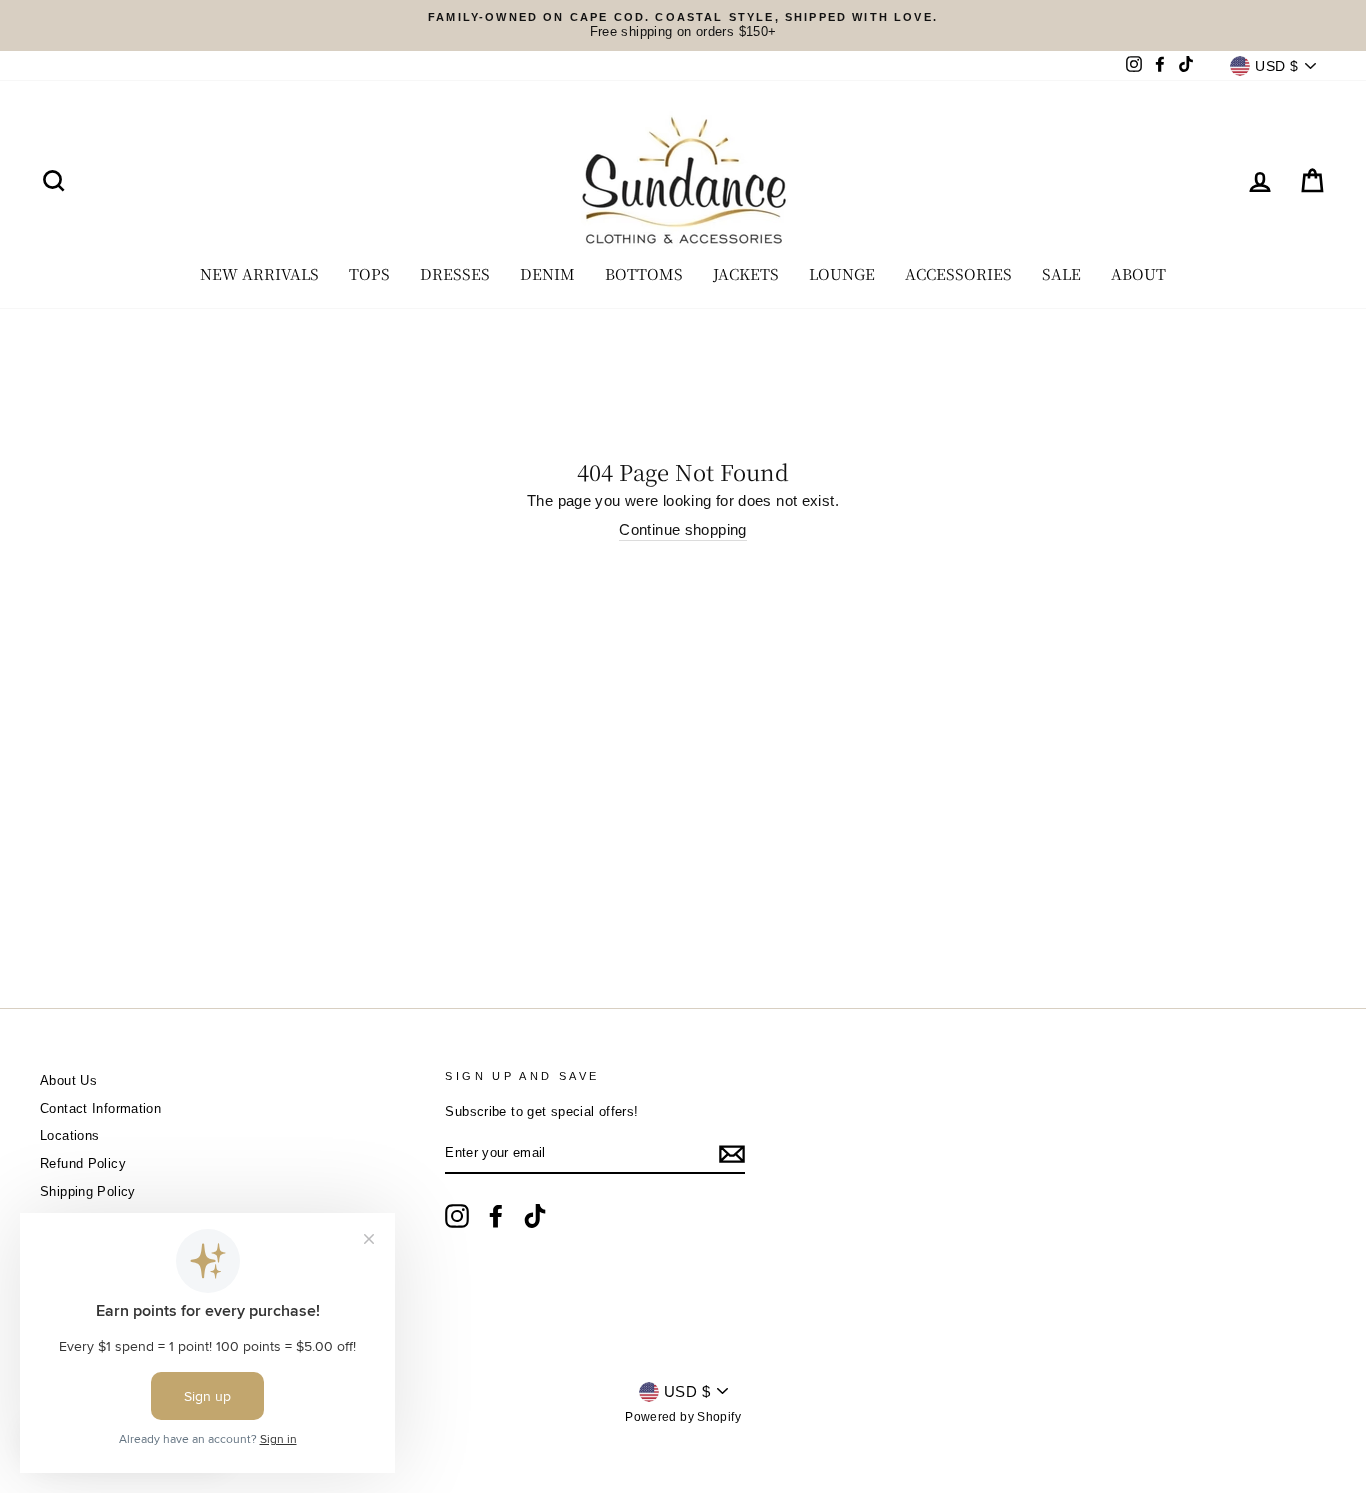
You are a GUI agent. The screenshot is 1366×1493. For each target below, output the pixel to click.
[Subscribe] (732, 1154)
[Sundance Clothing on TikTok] (535, 1216)
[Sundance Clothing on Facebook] (496, 1216)
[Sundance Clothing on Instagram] (457, 1216)
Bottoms (644, 273)
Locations (69, 1135)
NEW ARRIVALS (259, 273)
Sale (1061, 273)
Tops (369, 273)
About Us (68, 1080)
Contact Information (100, 1108)
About (1138, 273)
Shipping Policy (88, 1191)
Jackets (746, 273)
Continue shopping (682, 529)
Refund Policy (83, 1163)
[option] (683, 25)
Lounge (842, 273)
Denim (547, 273)
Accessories (958, 273)
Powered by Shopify (683, 1417)
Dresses (455, 273)
